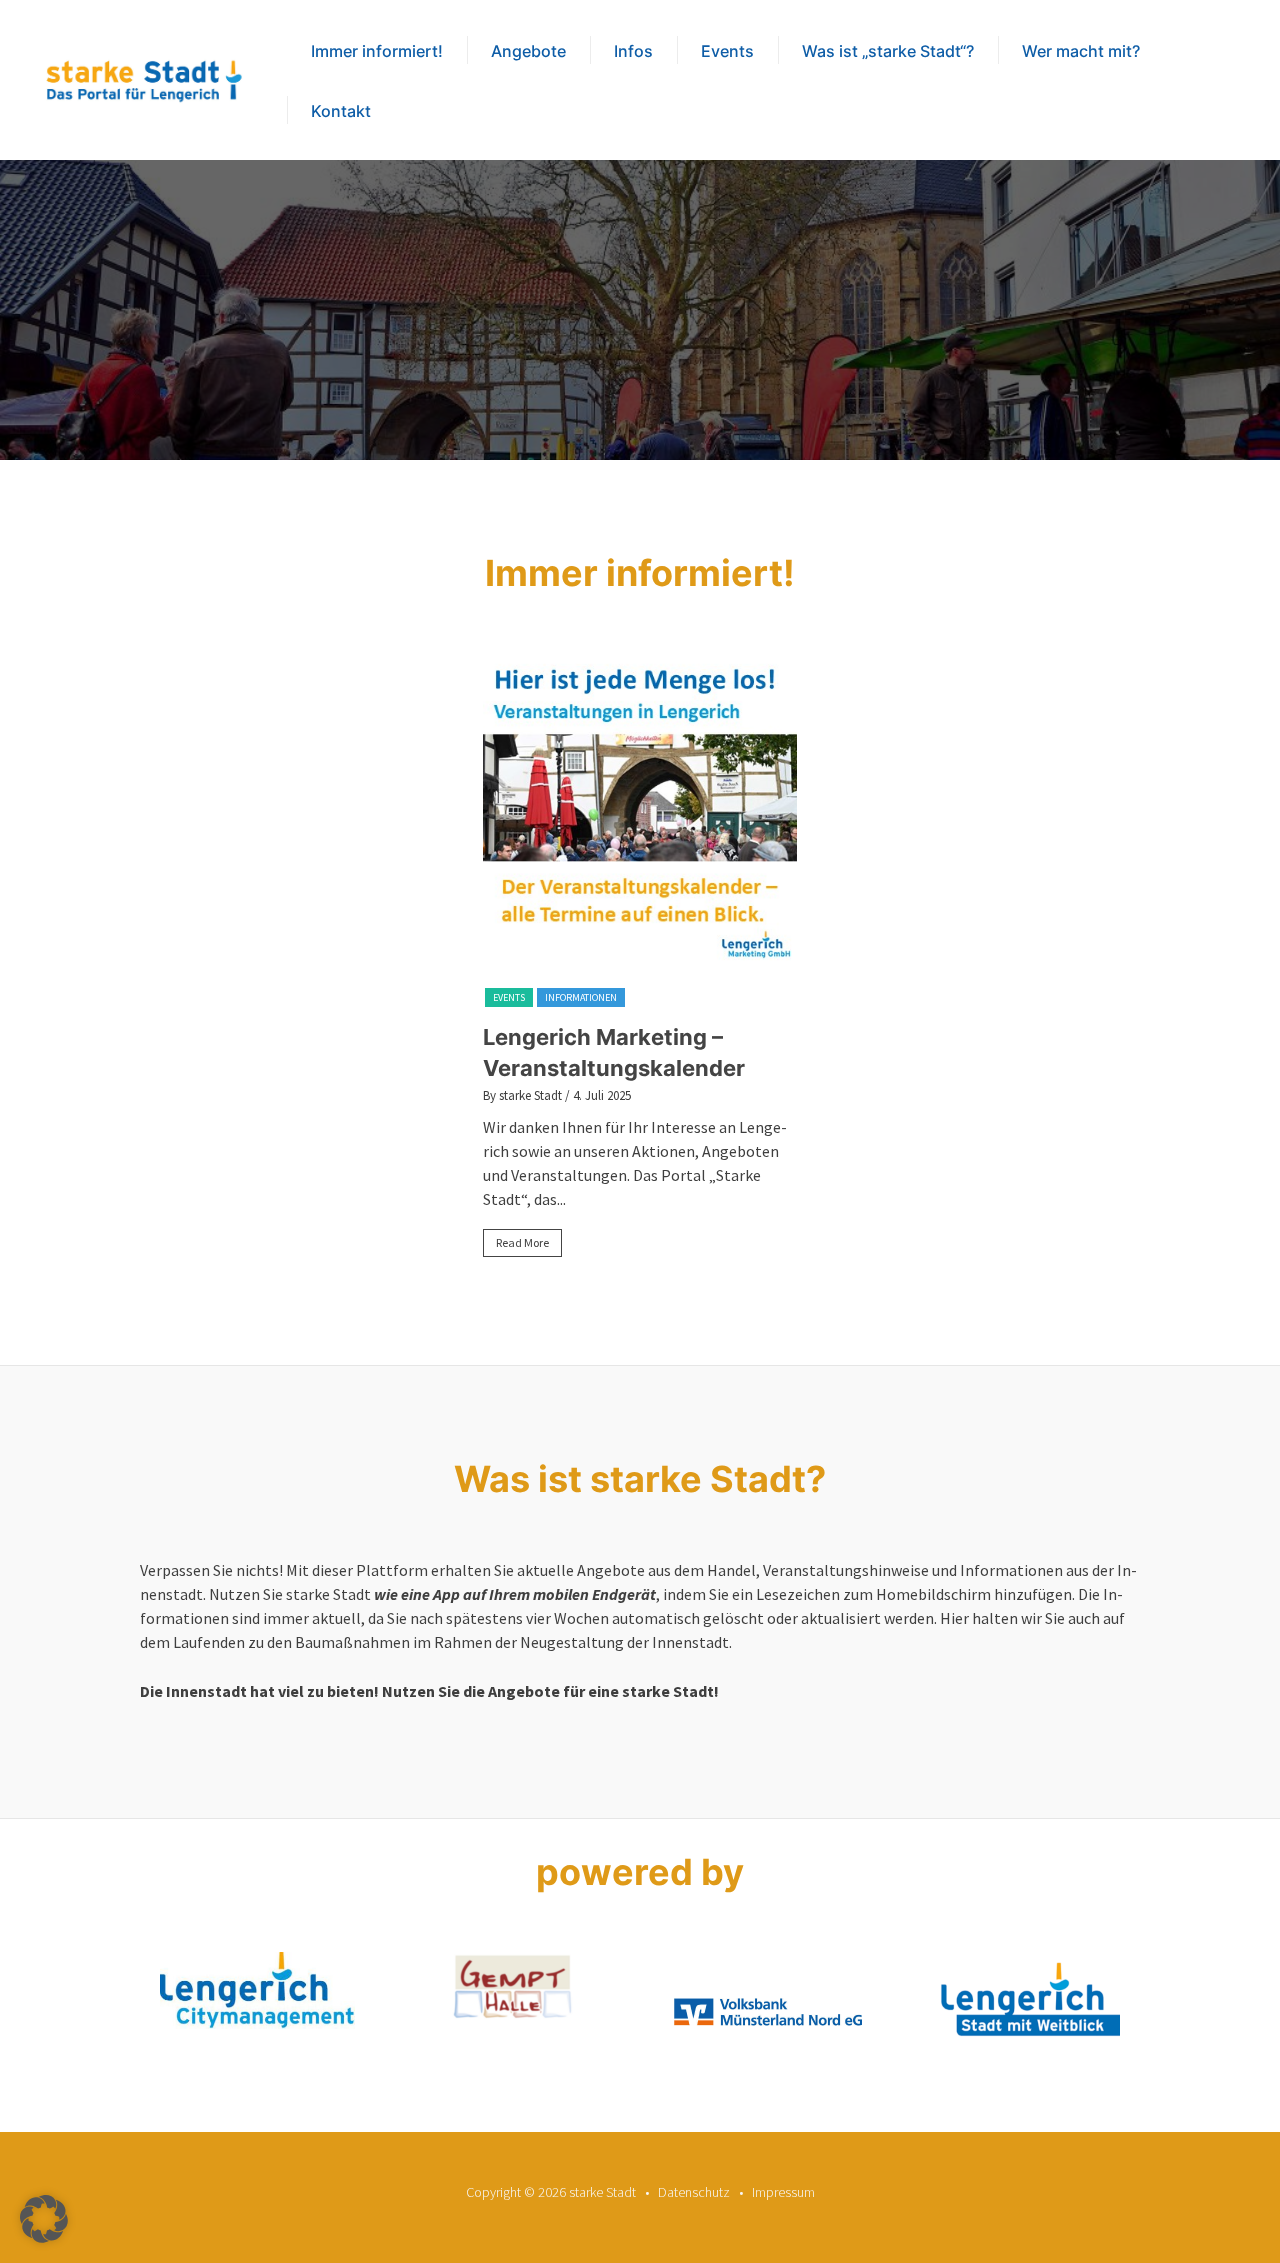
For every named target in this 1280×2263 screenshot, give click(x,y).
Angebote (528, 51)
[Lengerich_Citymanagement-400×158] (257, 1990)
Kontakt (341, 111)
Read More (522, 1242)
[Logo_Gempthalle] (512, 1987)
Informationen (581, 997)
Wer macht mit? (1081, 51)
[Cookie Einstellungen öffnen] (44, 2237)
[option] (640, 964)
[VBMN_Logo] (767, 1989)
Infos (633, 51)
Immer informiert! (377, 51)
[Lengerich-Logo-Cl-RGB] (1022, 2002)
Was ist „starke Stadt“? (888, 51)
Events (727, 51)
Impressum (783, 2192)
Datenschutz (694, 2192)
